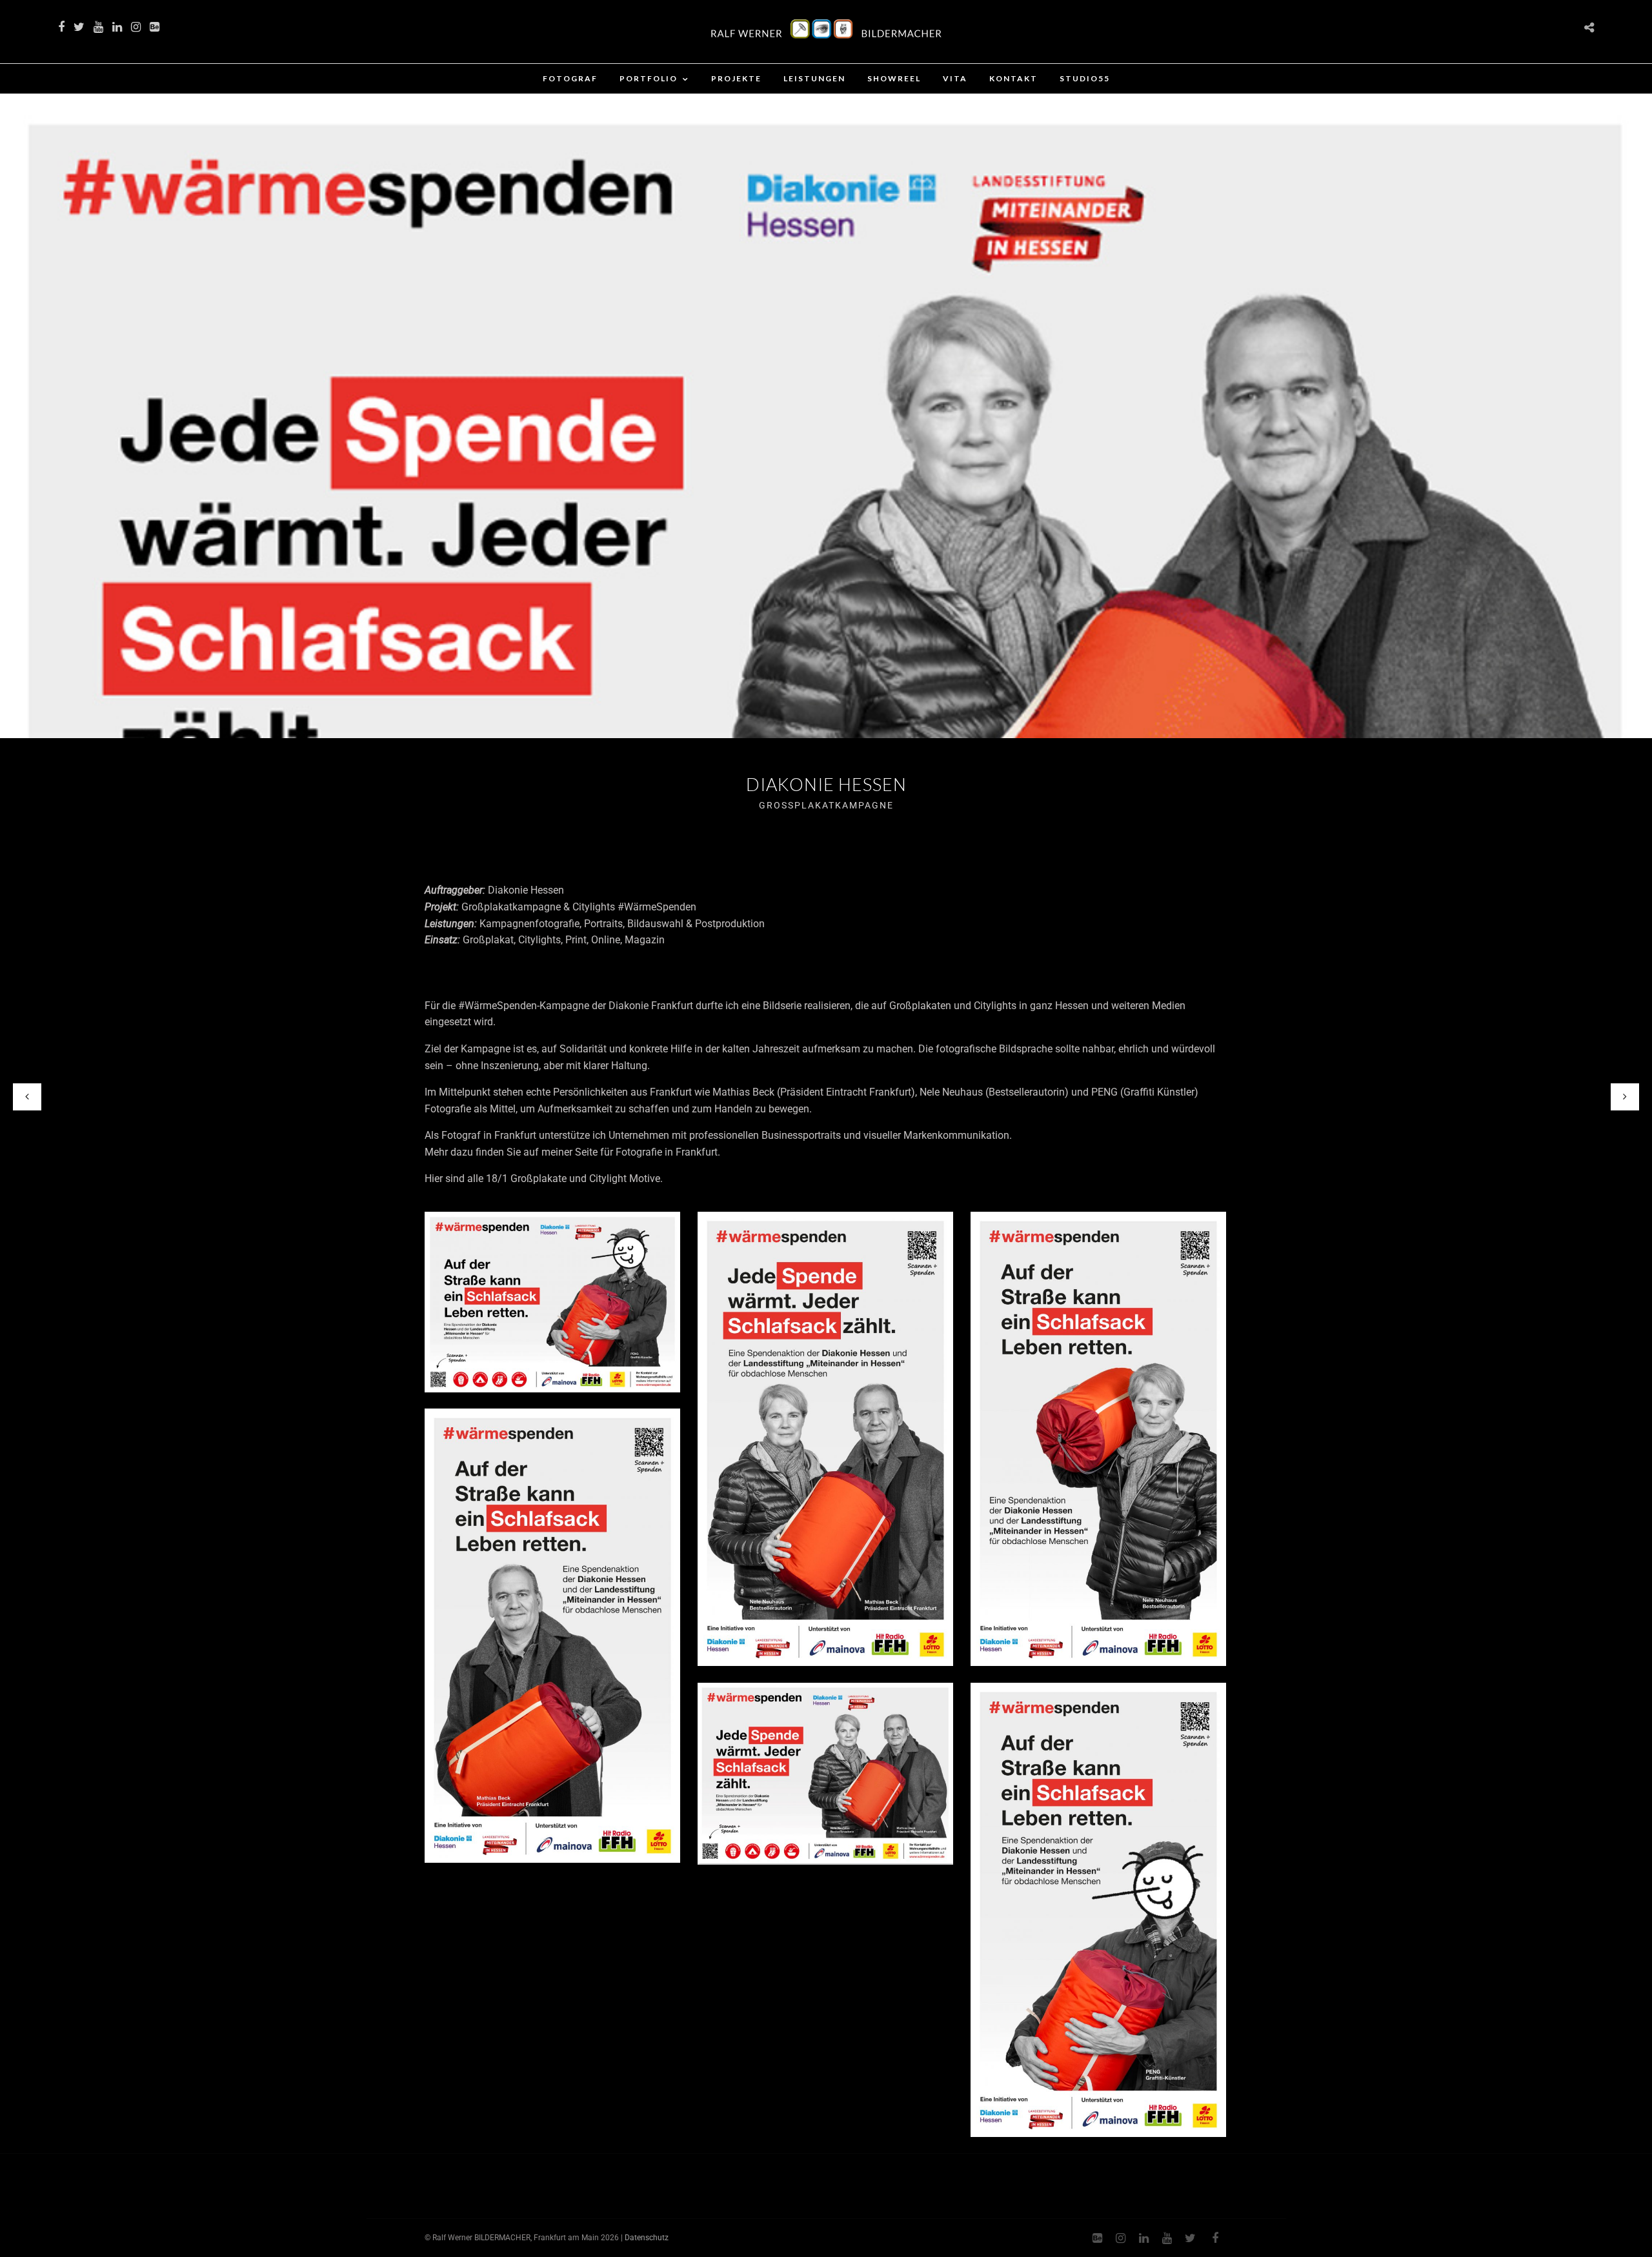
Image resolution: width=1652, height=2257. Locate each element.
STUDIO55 (1085, 78)
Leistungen (814, 78)
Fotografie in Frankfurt (667, 1152)
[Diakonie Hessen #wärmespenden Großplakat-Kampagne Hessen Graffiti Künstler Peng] (552, 1302)
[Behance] (155, 27)
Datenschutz (647, 2238)
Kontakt (1013, 78)
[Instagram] (136, 27)
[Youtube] (98, 27)
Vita (955, 78)
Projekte (736, 78)
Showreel (894, 78)
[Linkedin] (117, 27)
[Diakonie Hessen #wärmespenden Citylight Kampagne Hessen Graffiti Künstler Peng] (1098, 1910)
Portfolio (649, 78)
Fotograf (570, 78)
